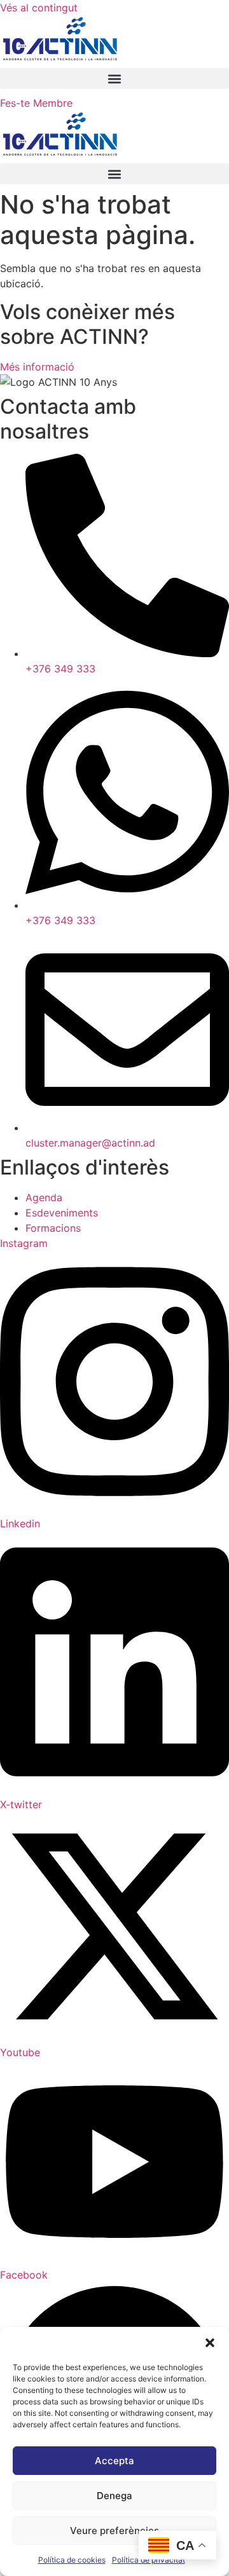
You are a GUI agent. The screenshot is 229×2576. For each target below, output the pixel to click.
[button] (210, 2343)
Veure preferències (114, 2531)
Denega (114, 2496)
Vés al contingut (39, 8)
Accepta (114, 2461)
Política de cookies (72, 2560)
